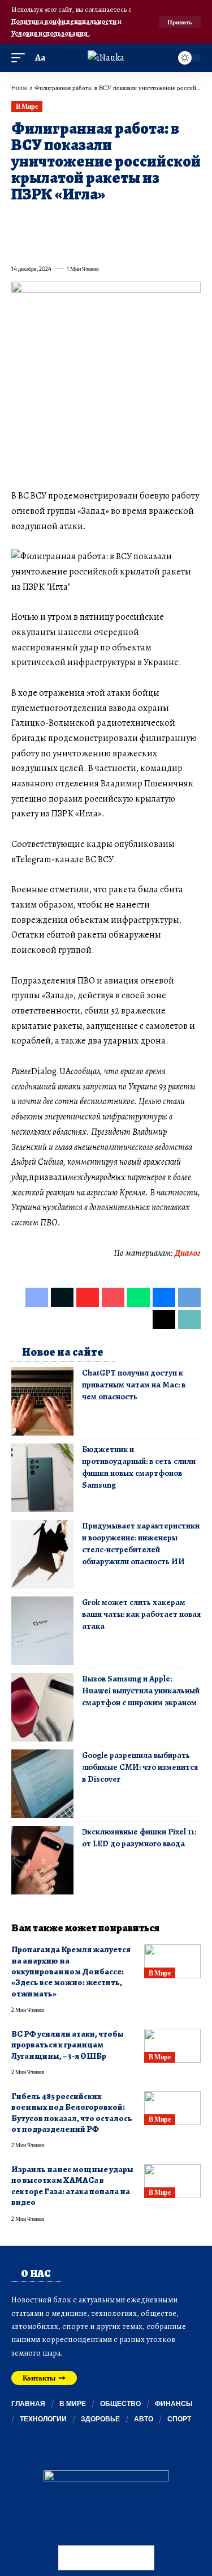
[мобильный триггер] (21, 58)
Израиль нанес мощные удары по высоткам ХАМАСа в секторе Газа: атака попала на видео (72, 2186)
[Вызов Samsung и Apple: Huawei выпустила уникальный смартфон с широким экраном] (42, 1707)
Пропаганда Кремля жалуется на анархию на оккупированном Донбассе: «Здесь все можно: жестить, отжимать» (71, 1972)
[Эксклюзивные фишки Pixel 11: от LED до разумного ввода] (42, 1860)
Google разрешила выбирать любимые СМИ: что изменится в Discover (140, 1767)
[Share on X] (40, 221)
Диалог (188, 1253)
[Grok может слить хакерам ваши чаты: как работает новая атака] (42, 1631)
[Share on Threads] (40, 244)
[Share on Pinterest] (80, 221)
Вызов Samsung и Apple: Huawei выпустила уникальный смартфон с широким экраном (141, 1691)
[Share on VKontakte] (182, 221)
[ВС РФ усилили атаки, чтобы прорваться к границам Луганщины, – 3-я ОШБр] (172, 2046)
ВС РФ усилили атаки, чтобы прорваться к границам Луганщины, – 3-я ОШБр (68, 2045)
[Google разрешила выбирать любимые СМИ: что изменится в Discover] (42, 1784)
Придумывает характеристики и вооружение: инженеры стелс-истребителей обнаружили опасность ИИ (141, 1544)
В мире (27, 106)
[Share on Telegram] (19, 244)
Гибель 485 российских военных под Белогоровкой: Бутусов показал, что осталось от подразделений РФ (72, 2113)
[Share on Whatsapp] (101, 221)
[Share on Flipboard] (60, 221)
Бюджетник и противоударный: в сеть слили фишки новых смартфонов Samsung (139, 1467)
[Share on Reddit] (162, 221)
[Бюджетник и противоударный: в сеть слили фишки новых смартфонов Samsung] (42, 1478)
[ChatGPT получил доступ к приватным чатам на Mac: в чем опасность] (42, 1401)
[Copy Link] (60, 244)
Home (20, 88)
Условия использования (50, 33)
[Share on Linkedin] (121, 221)
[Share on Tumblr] (141, 221)
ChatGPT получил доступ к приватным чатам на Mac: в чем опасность (134, 1385)
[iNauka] (106, 58)
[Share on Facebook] (19, 221)
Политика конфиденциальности (64, 21)
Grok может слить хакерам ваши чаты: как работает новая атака (141, 1614)
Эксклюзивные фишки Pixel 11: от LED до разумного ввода (139, 1838)
